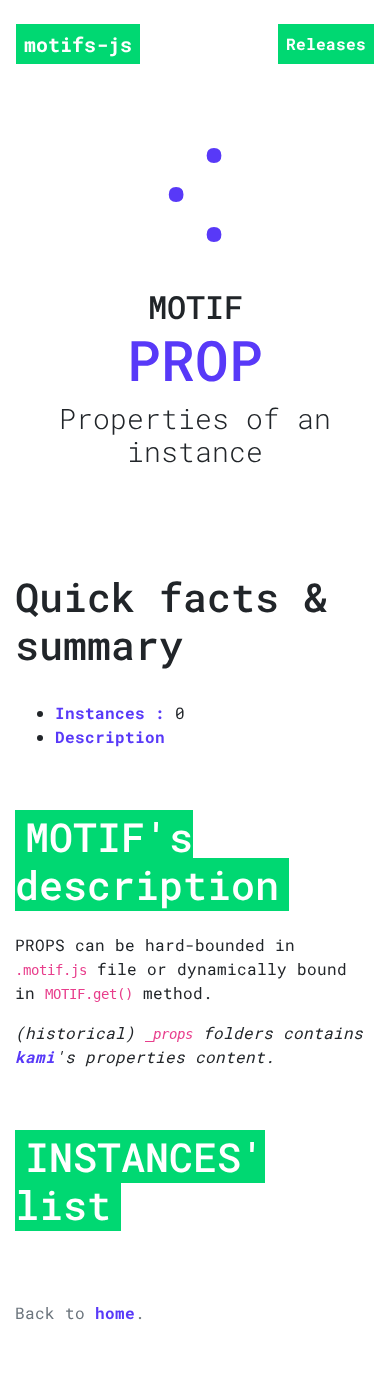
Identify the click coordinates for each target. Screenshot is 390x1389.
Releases (326, 43)
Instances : (110, 712)
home (115, 1312)
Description (110, 736)
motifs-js (78, 44)
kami (35, 1056)
